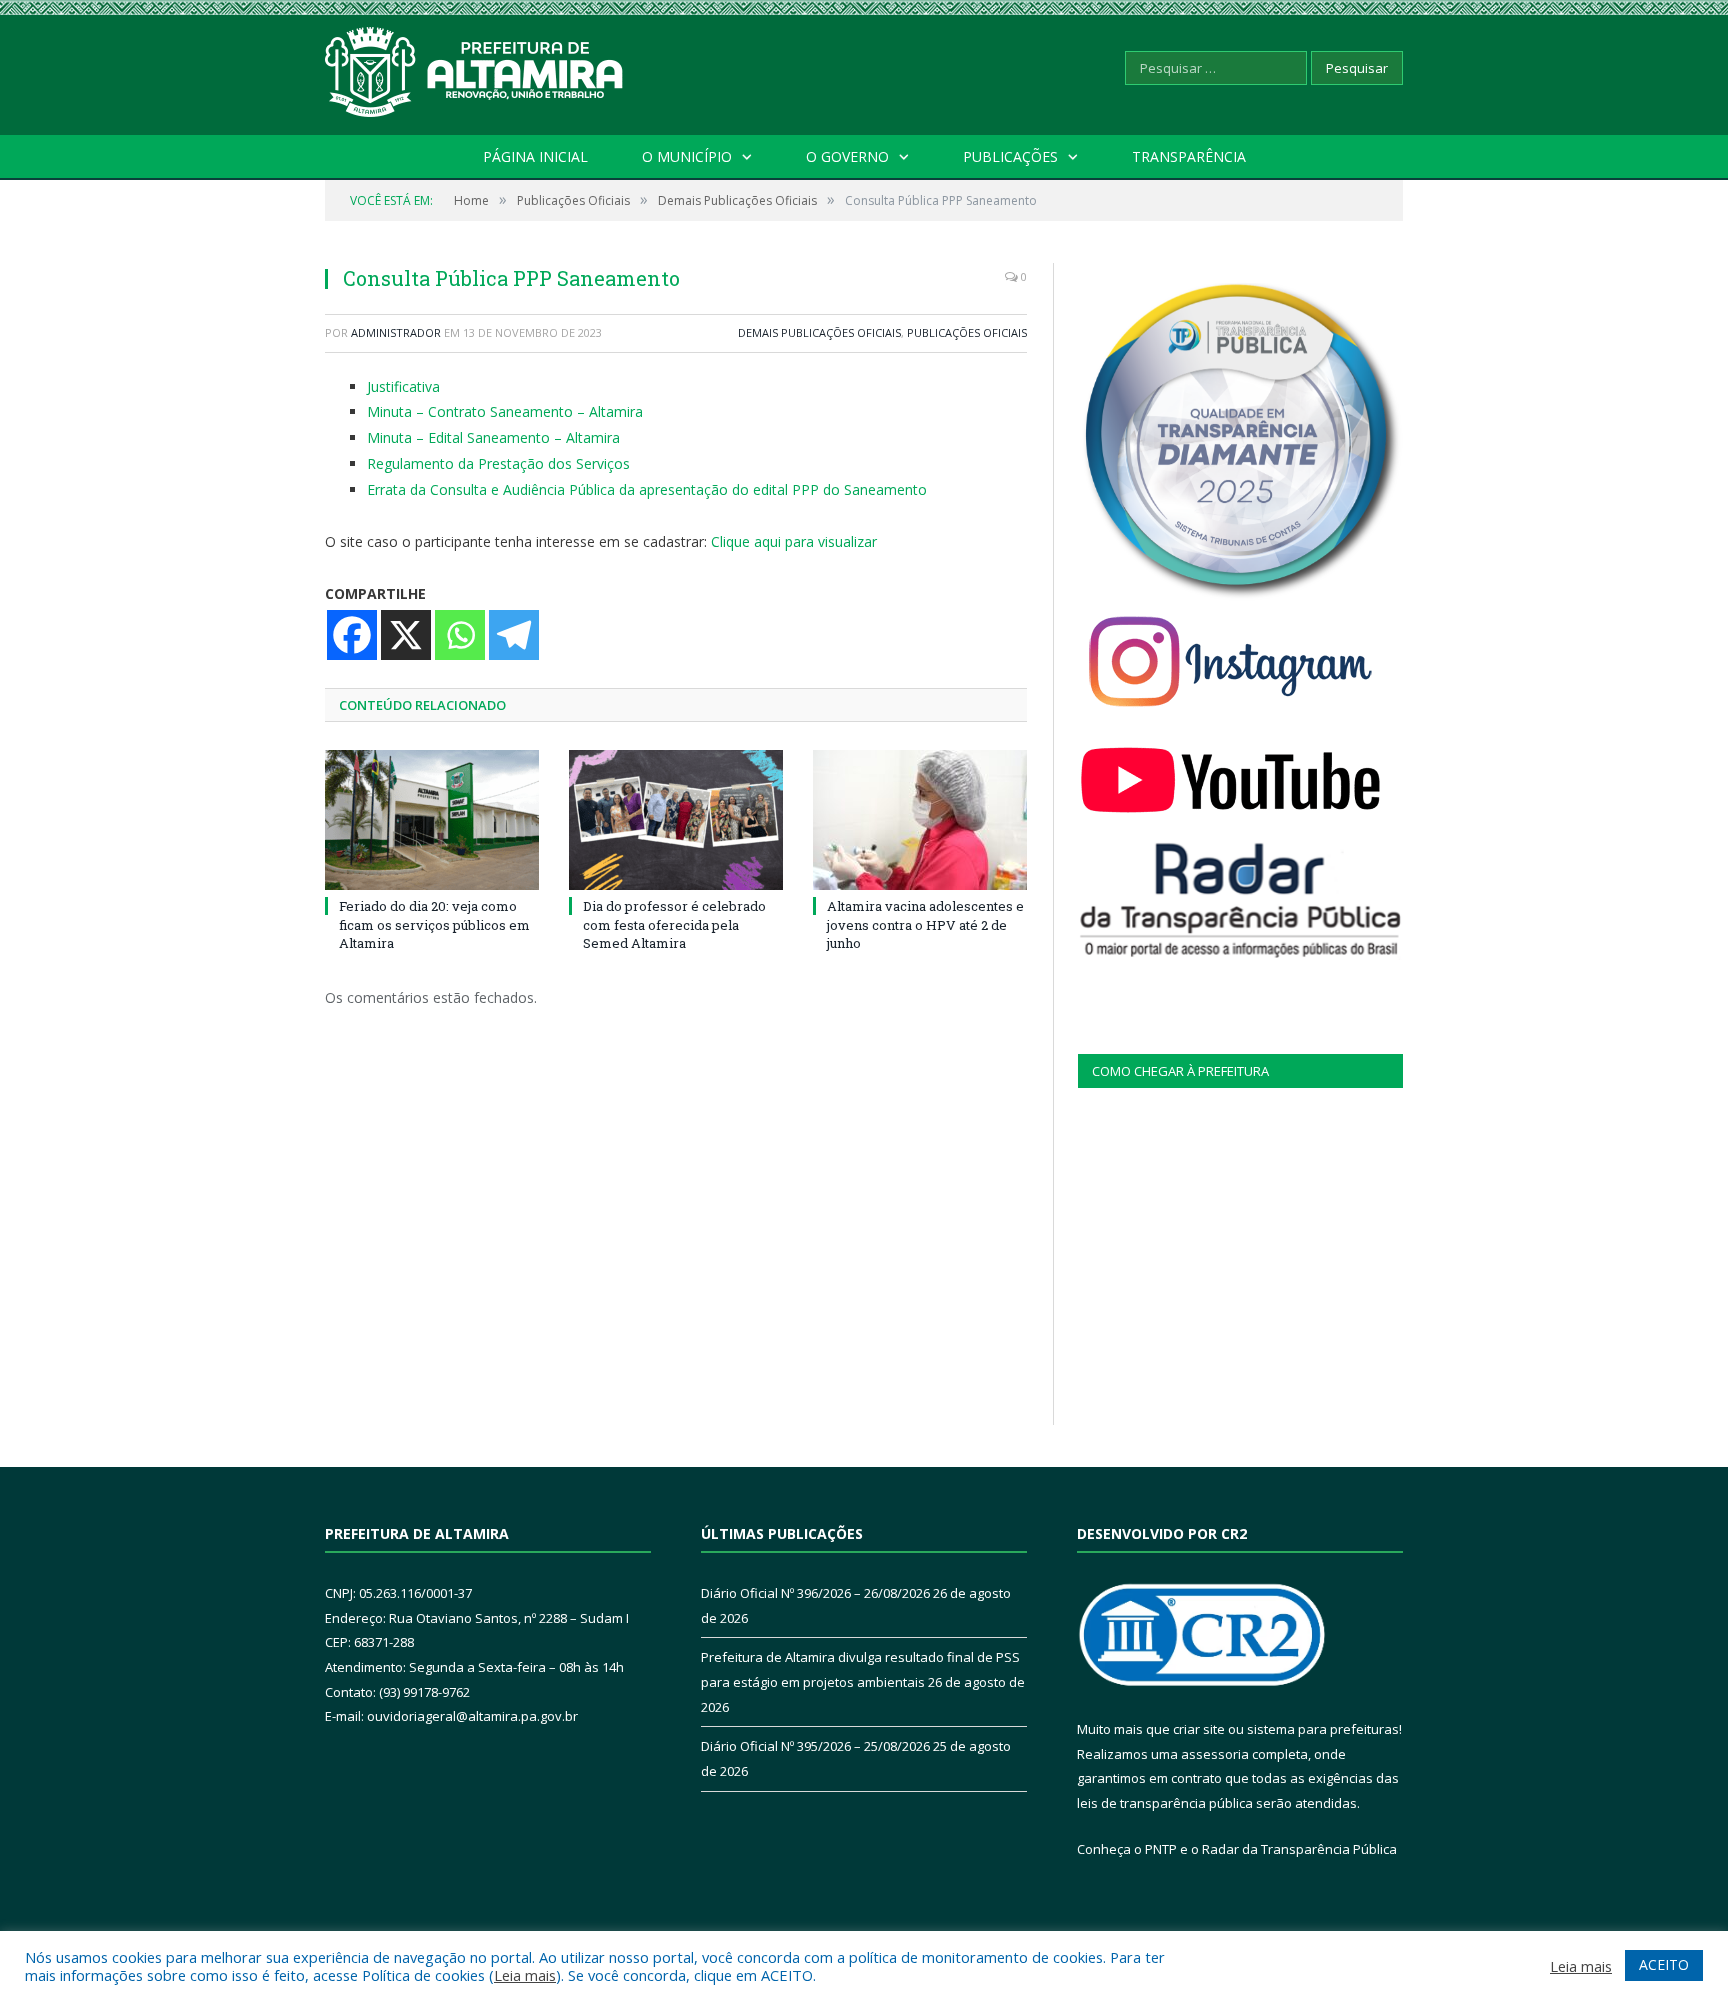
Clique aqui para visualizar (794, 541)
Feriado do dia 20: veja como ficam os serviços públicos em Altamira (434, 924)
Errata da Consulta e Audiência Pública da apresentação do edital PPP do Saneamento (647, 489)
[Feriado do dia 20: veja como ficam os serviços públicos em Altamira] (432, 820)
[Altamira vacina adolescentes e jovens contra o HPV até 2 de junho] (920, 820)
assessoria (1215, 1754)
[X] (406, 635)
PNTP (1161, 1849)
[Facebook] (352, 635)
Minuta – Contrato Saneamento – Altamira (505, 411)
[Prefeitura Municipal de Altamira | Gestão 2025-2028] (475, 67)
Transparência (1189, 156)
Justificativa (403, 386)
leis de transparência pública (1165, 1803)
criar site (1199, 1729)
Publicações (1010, 156)
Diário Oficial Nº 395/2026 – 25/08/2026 (815, 1746)
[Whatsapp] (460, 635)
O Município (687, 156)
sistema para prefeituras (1323, 1729)
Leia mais (525, 1975)
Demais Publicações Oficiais (819, 332)
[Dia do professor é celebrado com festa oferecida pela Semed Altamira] (676, 820)
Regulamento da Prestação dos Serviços (498, 463)
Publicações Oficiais (967, 332)
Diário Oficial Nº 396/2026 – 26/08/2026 (815, 1593)
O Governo (847, 156)
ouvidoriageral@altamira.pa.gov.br (472, 1716)
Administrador (396, 332)
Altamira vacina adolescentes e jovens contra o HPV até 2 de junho (925, 924)
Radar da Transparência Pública (1299, 1849)
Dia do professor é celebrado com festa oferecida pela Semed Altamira (674, 924)
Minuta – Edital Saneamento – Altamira (493, 437)
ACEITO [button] (1664, 1964)
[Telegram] (514, 635)
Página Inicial (535, 156)
